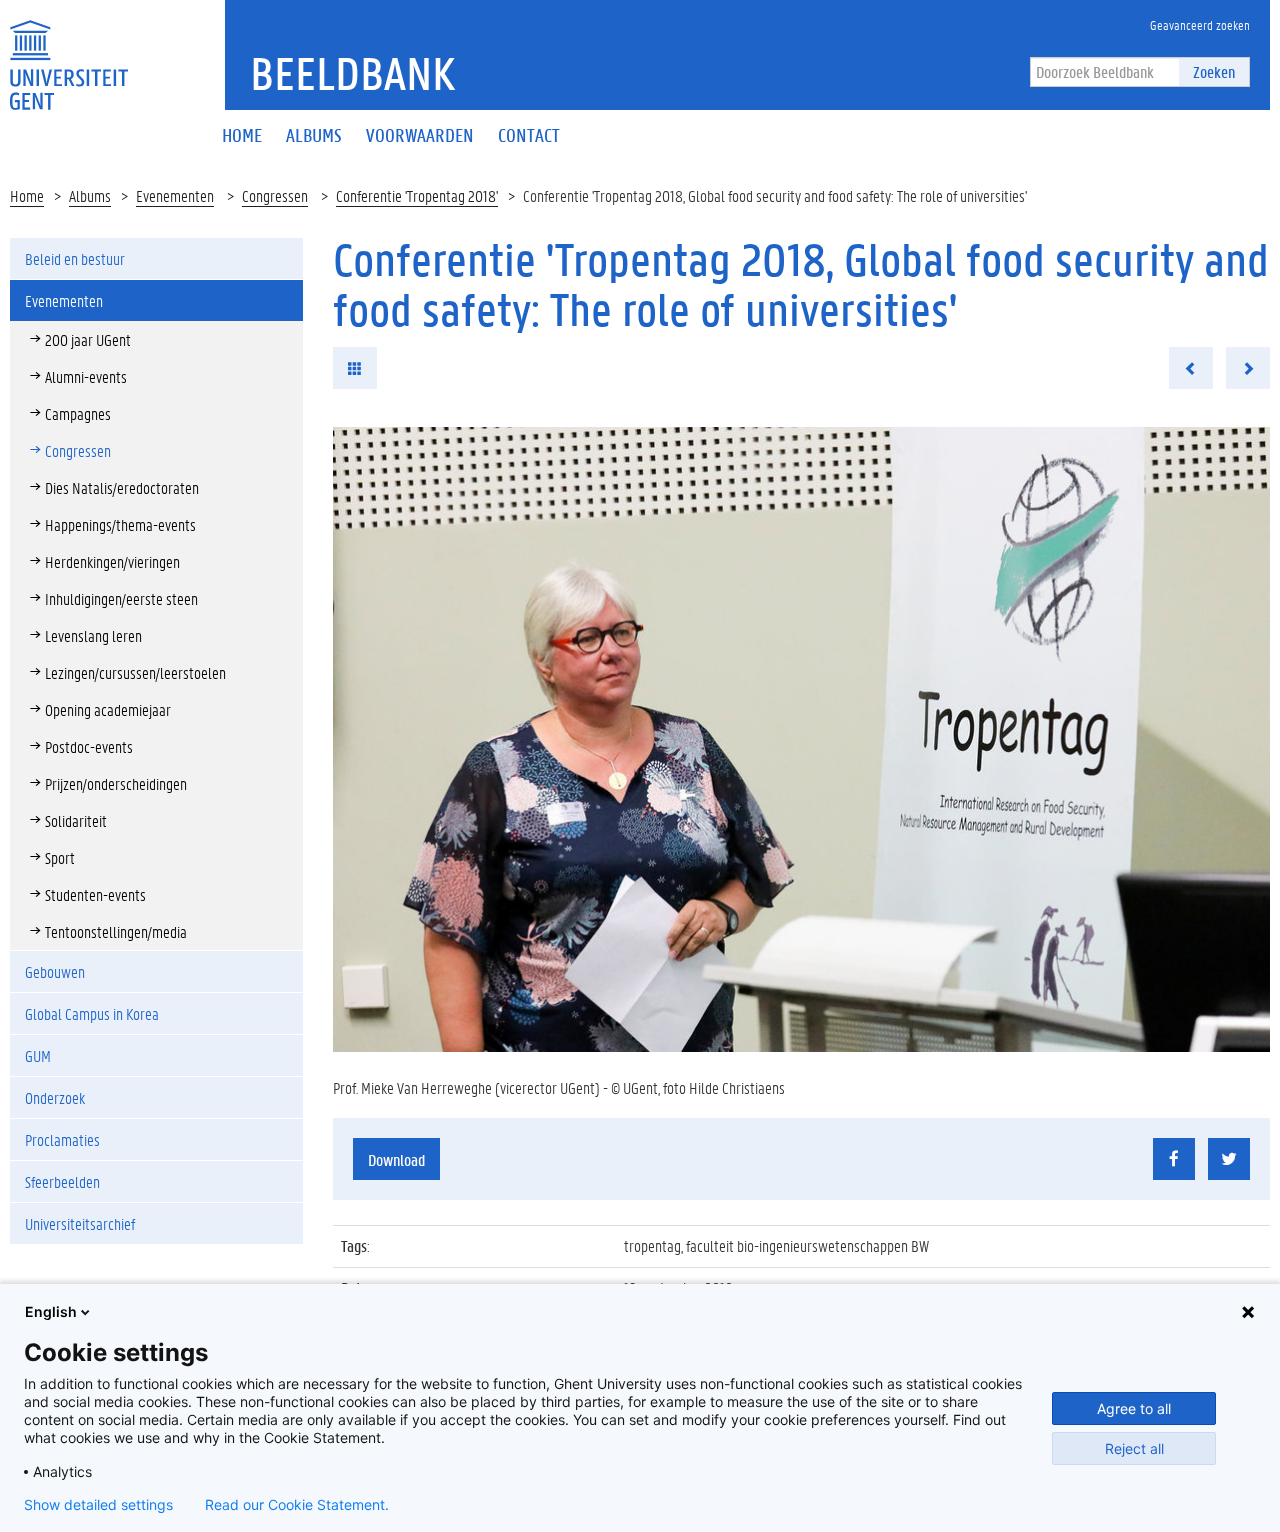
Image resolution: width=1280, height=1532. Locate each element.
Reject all (1134, 1448)
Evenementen (175, 195)
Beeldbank (352, 73)
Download (396, 1159)
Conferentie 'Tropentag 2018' (417, 195)
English (51, 1311)
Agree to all (1134, 1408)
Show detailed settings (98, 1505)
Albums (90, 195)
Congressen (275, 195)
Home (27, 195)
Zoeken (1214, 71)
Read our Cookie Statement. (297, 1505)
